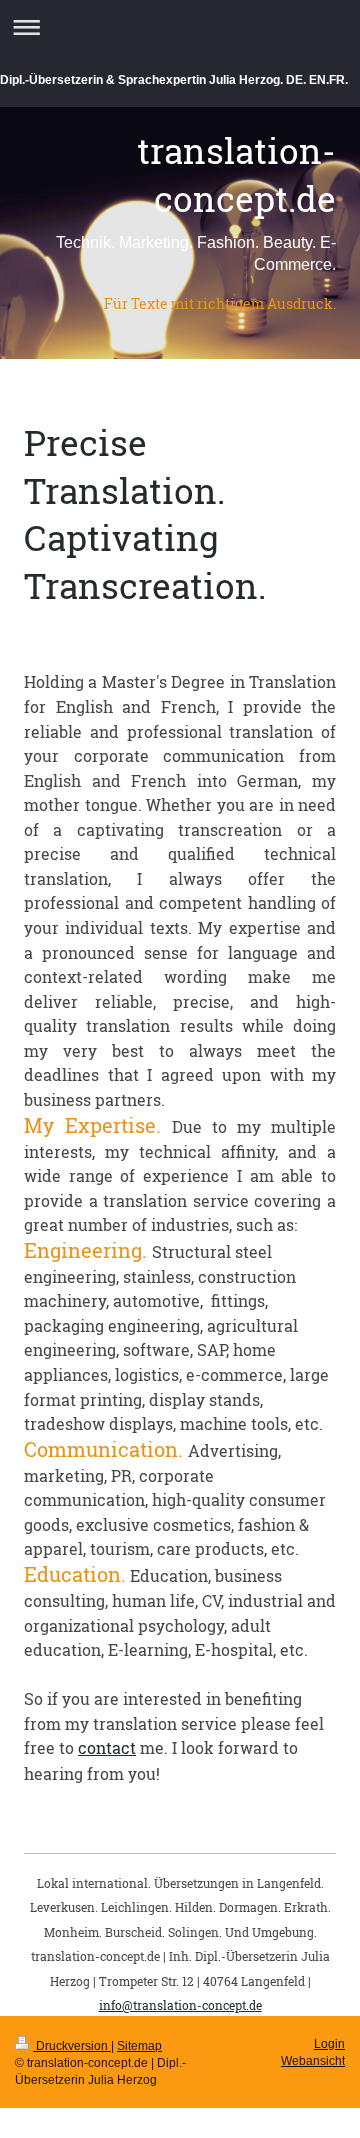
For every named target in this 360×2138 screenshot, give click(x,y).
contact (107, 1747)
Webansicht (313, 2061)
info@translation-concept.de (180, 2005)
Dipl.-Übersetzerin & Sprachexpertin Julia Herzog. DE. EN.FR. (174, 80)
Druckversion (72, 2046)
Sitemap (139, 2046)
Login (329, 2044)
